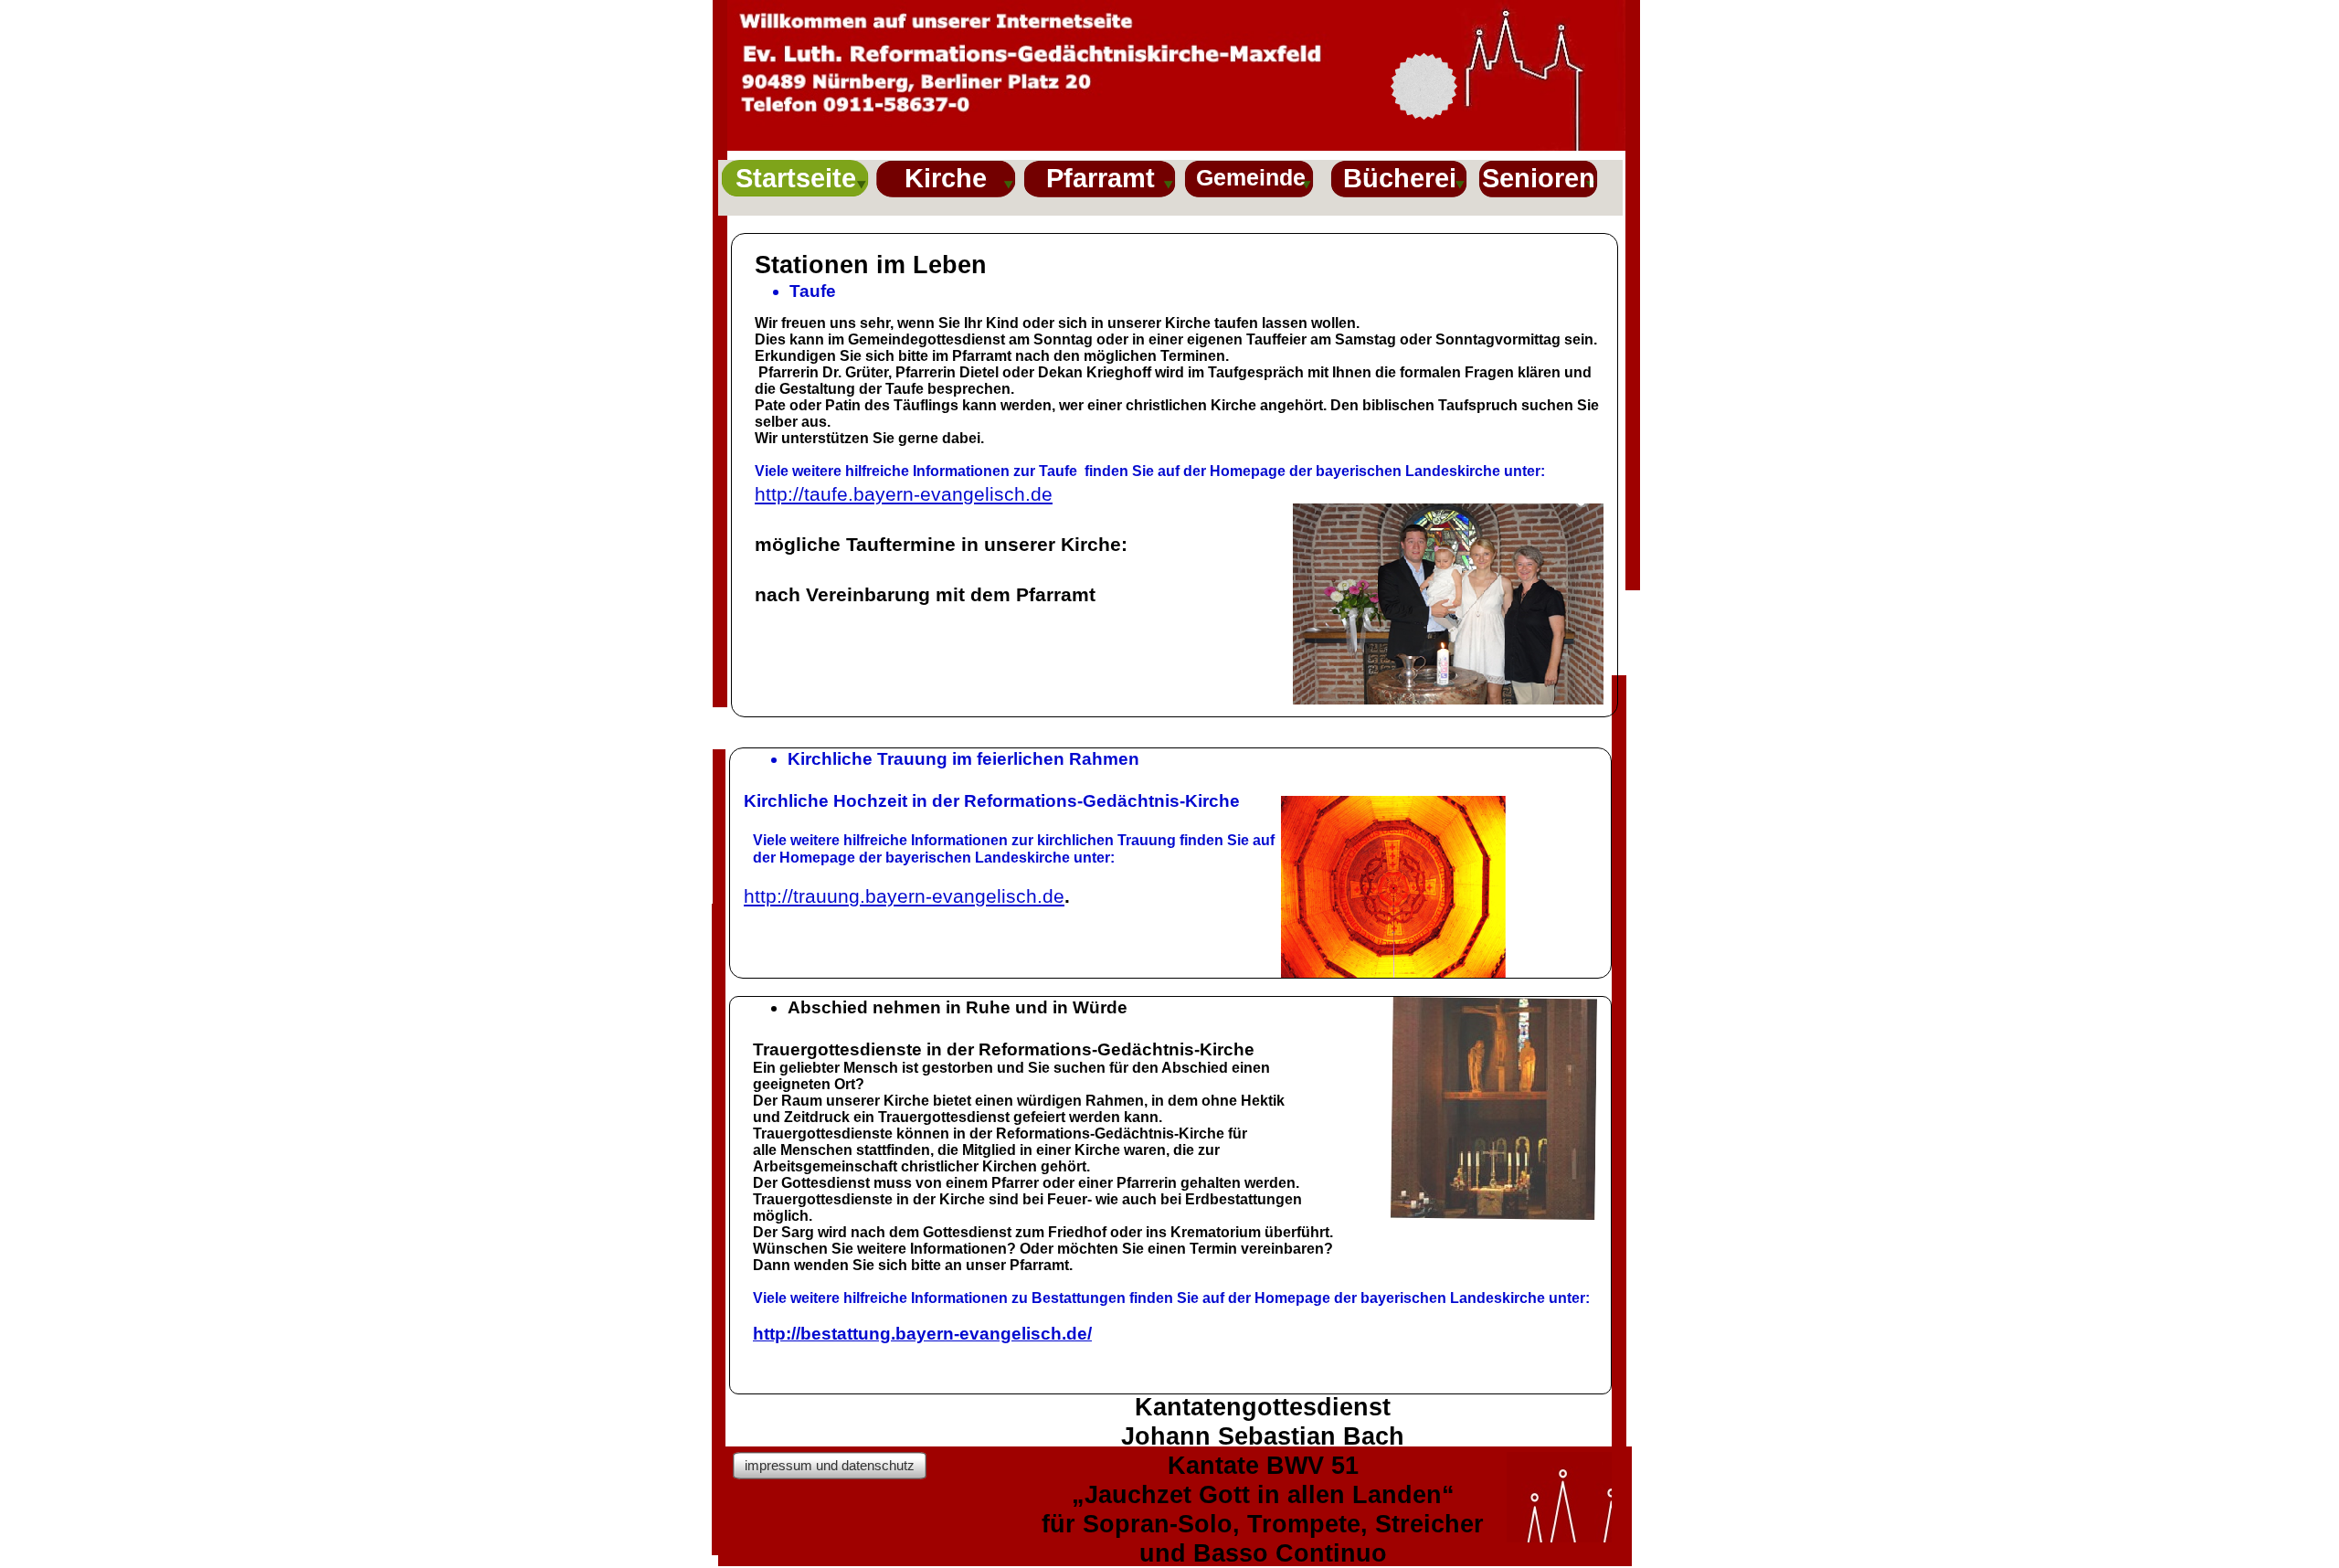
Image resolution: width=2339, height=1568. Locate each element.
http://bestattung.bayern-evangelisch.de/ (922, 1334)
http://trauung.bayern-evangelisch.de (904, 896)
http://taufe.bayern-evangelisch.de (904, 494)
